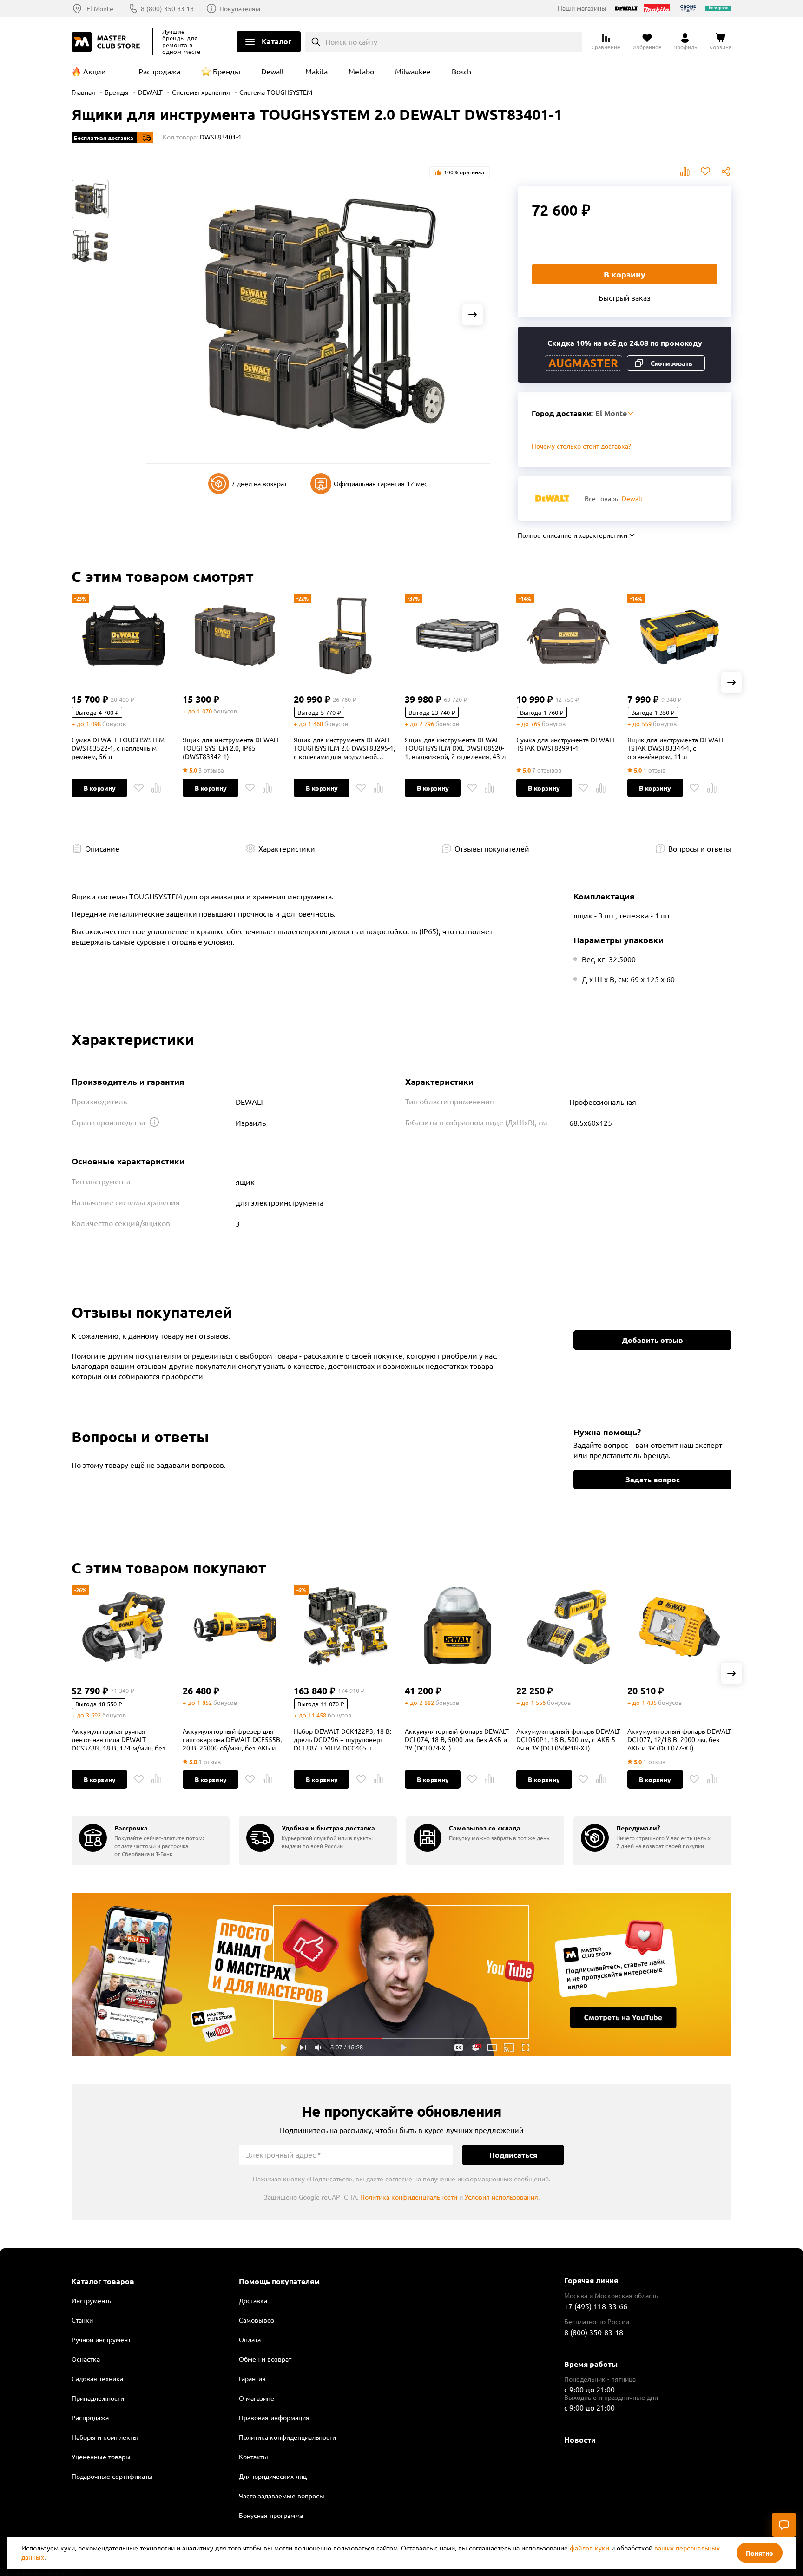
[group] (151, 1841)
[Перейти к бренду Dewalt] (552, 499)
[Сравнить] (156, 788)
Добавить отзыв (652, 1340)
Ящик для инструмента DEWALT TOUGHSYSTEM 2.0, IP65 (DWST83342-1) (231, 748)
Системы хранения (201, 92)
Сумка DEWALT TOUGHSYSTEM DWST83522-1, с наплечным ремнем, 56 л (118, 748)
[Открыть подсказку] (154, 1122)
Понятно (760, 2553)
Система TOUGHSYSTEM (276, 92)
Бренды (227, 71)
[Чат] (784, 2525)
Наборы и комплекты (105, 2437)
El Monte (100, 8)
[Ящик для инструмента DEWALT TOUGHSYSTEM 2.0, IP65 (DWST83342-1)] (235, 635)
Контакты (253, 2457)
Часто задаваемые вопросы (282, 2496)
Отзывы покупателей (492, 848)
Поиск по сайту (351, 41)
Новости (580, 2440)
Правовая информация (274, 2417)
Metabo (361, 71)
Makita (316, 71)
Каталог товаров (103, 2281)
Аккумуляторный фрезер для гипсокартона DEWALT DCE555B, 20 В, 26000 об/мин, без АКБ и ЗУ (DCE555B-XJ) (234, 1739)
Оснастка (86, 2359)
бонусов (114, 723)
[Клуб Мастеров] (107, 42)
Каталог (276, 41)
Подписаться (513, 2155)
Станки (82, 2320)
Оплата (250, 2339)
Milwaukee (413, 71)
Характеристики (287, 848)
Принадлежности (98, 2398)
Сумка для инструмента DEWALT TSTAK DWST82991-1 (566, 744)
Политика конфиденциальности (409, 2197)
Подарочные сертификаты (112, 2476)
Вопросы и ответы (700, 848)
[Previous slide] (163, 315)
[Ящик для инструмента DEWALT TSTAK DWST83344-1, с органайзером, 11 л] (679, 635)
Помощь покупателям (279, 2281)
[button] (731, 682)
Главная (83, 92)
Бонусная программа (271, 2515)
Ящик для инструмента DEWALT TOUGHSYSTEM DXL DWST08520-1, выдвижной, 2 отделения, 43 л (455, 748)
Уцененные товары (101, 2457)
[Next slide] (473, 315)
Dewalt (273, 71)
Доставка (253, 2300)
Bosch (461, 71)
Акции (95, 71)
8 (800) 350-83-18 (167, 8)
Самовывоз (257, 2320)
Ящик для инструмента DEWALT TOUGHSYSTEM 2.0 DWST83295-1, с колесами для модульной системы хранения (344, 748)
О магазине (257, 2398)
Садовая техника (97, 2378)
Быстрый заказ (625, 297)
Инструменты (92, 2300)
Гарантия (252, 2378)
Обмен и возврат (265, 2359)
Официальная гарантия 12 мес (381, 483)
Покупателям (240, 8)
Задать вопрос (653, 1479)
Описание (102, 848)
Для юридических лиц (273, 2476)
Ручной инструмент (101, 2339)
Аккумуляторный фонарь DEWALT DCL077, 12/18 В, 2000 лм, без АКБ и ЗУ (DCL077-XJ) (679, 1739)
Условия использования (501, 2197)
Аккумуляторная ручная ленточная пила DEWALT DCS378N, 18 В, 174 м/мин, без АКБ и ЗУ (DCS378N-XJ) (118, 1739)
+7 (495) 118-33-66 (596, 2306)
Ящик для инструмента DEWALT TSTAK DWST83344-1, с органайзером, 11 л (676, 748)
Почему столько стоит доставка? (581, 446)
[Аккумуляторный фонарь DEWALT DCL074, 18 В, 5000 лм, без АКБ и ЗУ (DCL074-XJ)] (457, 1627)
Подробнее (401, 1975)
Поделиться (726, 172)
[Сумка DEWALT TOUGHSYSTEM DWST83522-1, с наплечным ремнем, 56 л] (124, 635)
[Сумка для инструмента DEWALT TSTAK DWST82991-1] (568, 635)
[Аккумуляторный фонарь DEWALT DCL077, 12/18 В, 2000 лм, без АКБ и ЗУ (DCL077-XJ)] (679, 1627)
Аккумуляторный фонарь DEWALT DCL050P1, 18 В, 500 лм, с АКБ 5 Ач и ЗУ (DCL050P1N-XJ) (568, 1739)
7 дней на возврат (259, 483)
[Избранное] (139, 788)
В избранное (705, 172)
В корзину (625, 274)
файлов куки (589, 2548)
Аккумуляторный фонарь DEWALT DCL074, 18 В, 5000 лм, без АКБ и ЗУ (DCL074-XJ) (457, 1739)
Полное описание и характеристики (573, 535)
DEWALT (150, 92)
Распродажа (159, 71)
